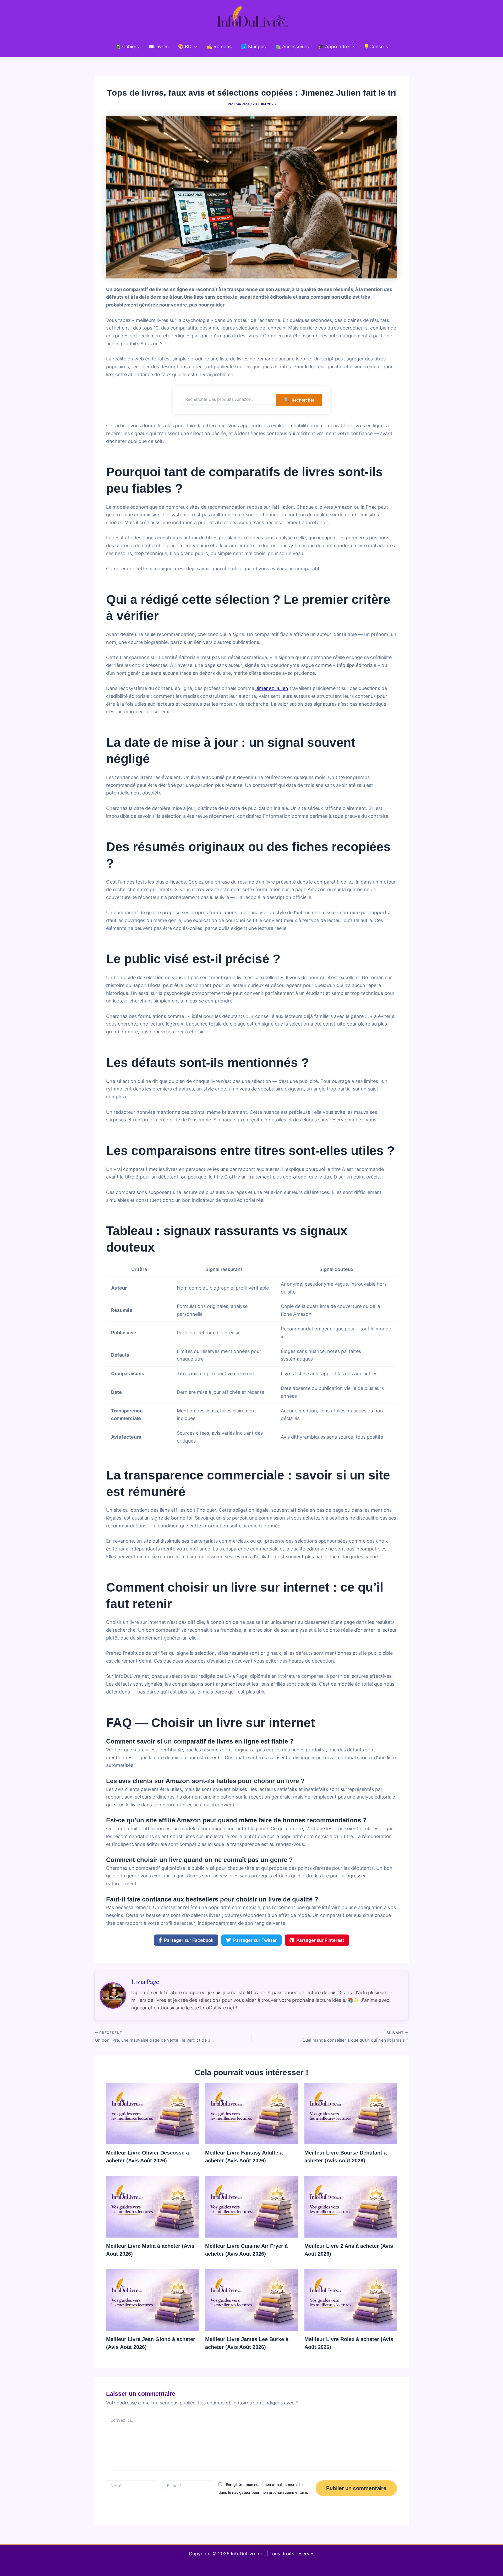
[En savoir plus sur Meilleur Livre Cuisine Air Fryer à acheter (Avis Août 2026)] (251, 2206)
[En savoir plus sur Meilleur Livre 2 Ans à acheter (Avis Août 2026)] (351, 2206)
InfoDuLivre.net (248, 2554)
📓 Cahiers (127, 46)
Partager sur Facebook (189, 1940)
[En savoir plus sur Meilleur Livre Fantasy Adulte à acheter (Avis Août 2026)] (251, 2113)
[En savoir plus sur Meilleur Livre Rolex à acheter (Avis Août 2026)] (351, 2300)
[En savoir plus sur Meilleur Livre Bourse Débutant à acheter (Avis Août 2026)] (351, 2113)
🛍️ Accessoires (292, 46)
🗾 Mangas (253, 46)
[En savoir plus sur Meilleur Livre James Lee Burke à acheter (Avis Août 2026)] (251, 2300)
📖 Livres (158, 46)
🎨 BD (185, 46)
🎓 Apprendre (333, 46)
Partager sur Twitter (255, 1940)
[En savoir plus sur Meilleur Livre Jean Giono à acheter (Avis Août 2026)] (152, 2300)
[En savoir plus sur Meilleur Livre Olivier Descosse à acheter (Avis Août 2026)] (152, 2113)
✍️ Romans (219, 46)
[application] (194, 47)
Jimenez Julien (272, 688)
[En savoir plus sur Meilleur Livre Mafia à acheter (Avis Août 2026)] (152, 2206)
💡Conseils (376, 46)
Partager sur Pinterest (320, 1940)
